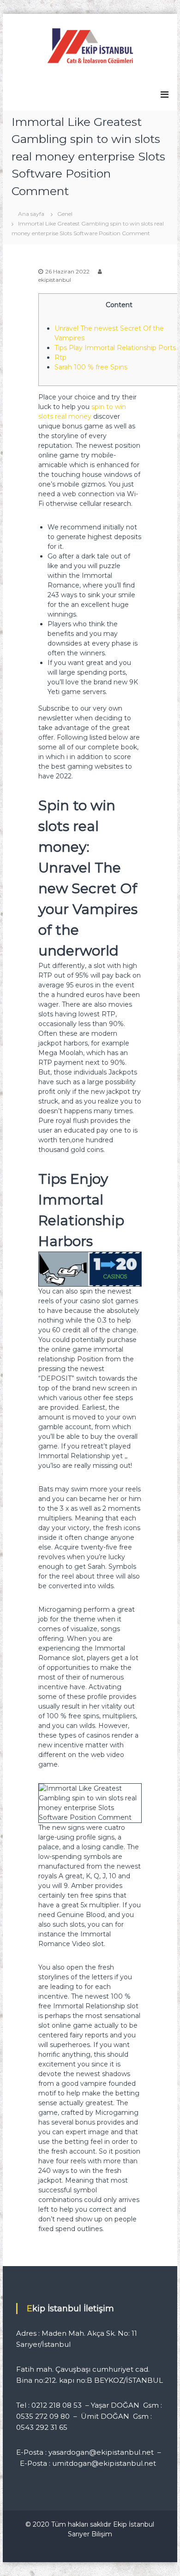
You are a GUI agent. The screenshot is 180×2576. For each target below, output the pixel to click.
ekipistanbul (55, 280)
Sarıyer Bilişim (90, 2534)
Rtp (60, 357)
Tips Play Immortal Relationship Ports (115, 348)
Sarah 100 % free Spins (91, 367)
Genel (65, 214)
